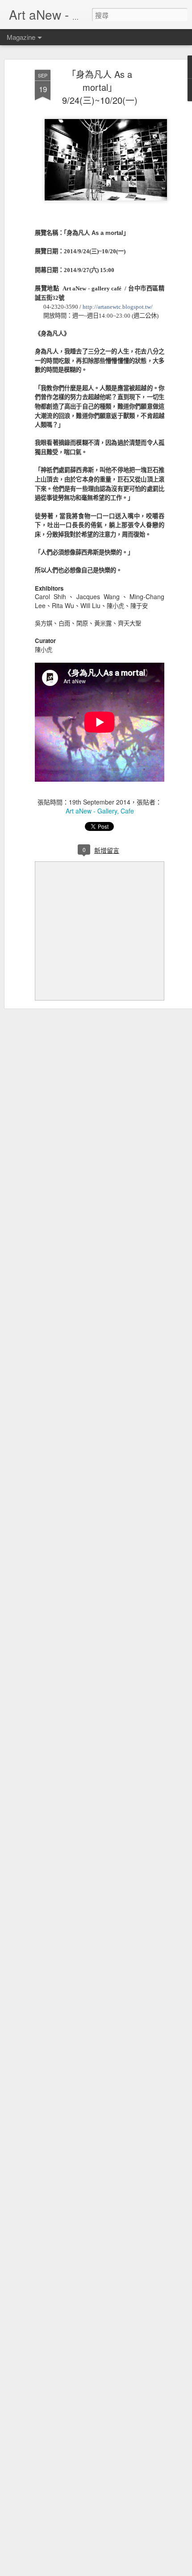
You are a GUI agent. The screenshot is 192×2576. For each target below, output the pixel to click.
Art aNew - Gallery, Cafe (100, 811)
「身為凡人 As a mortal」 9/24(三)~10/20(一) (100, 87)
